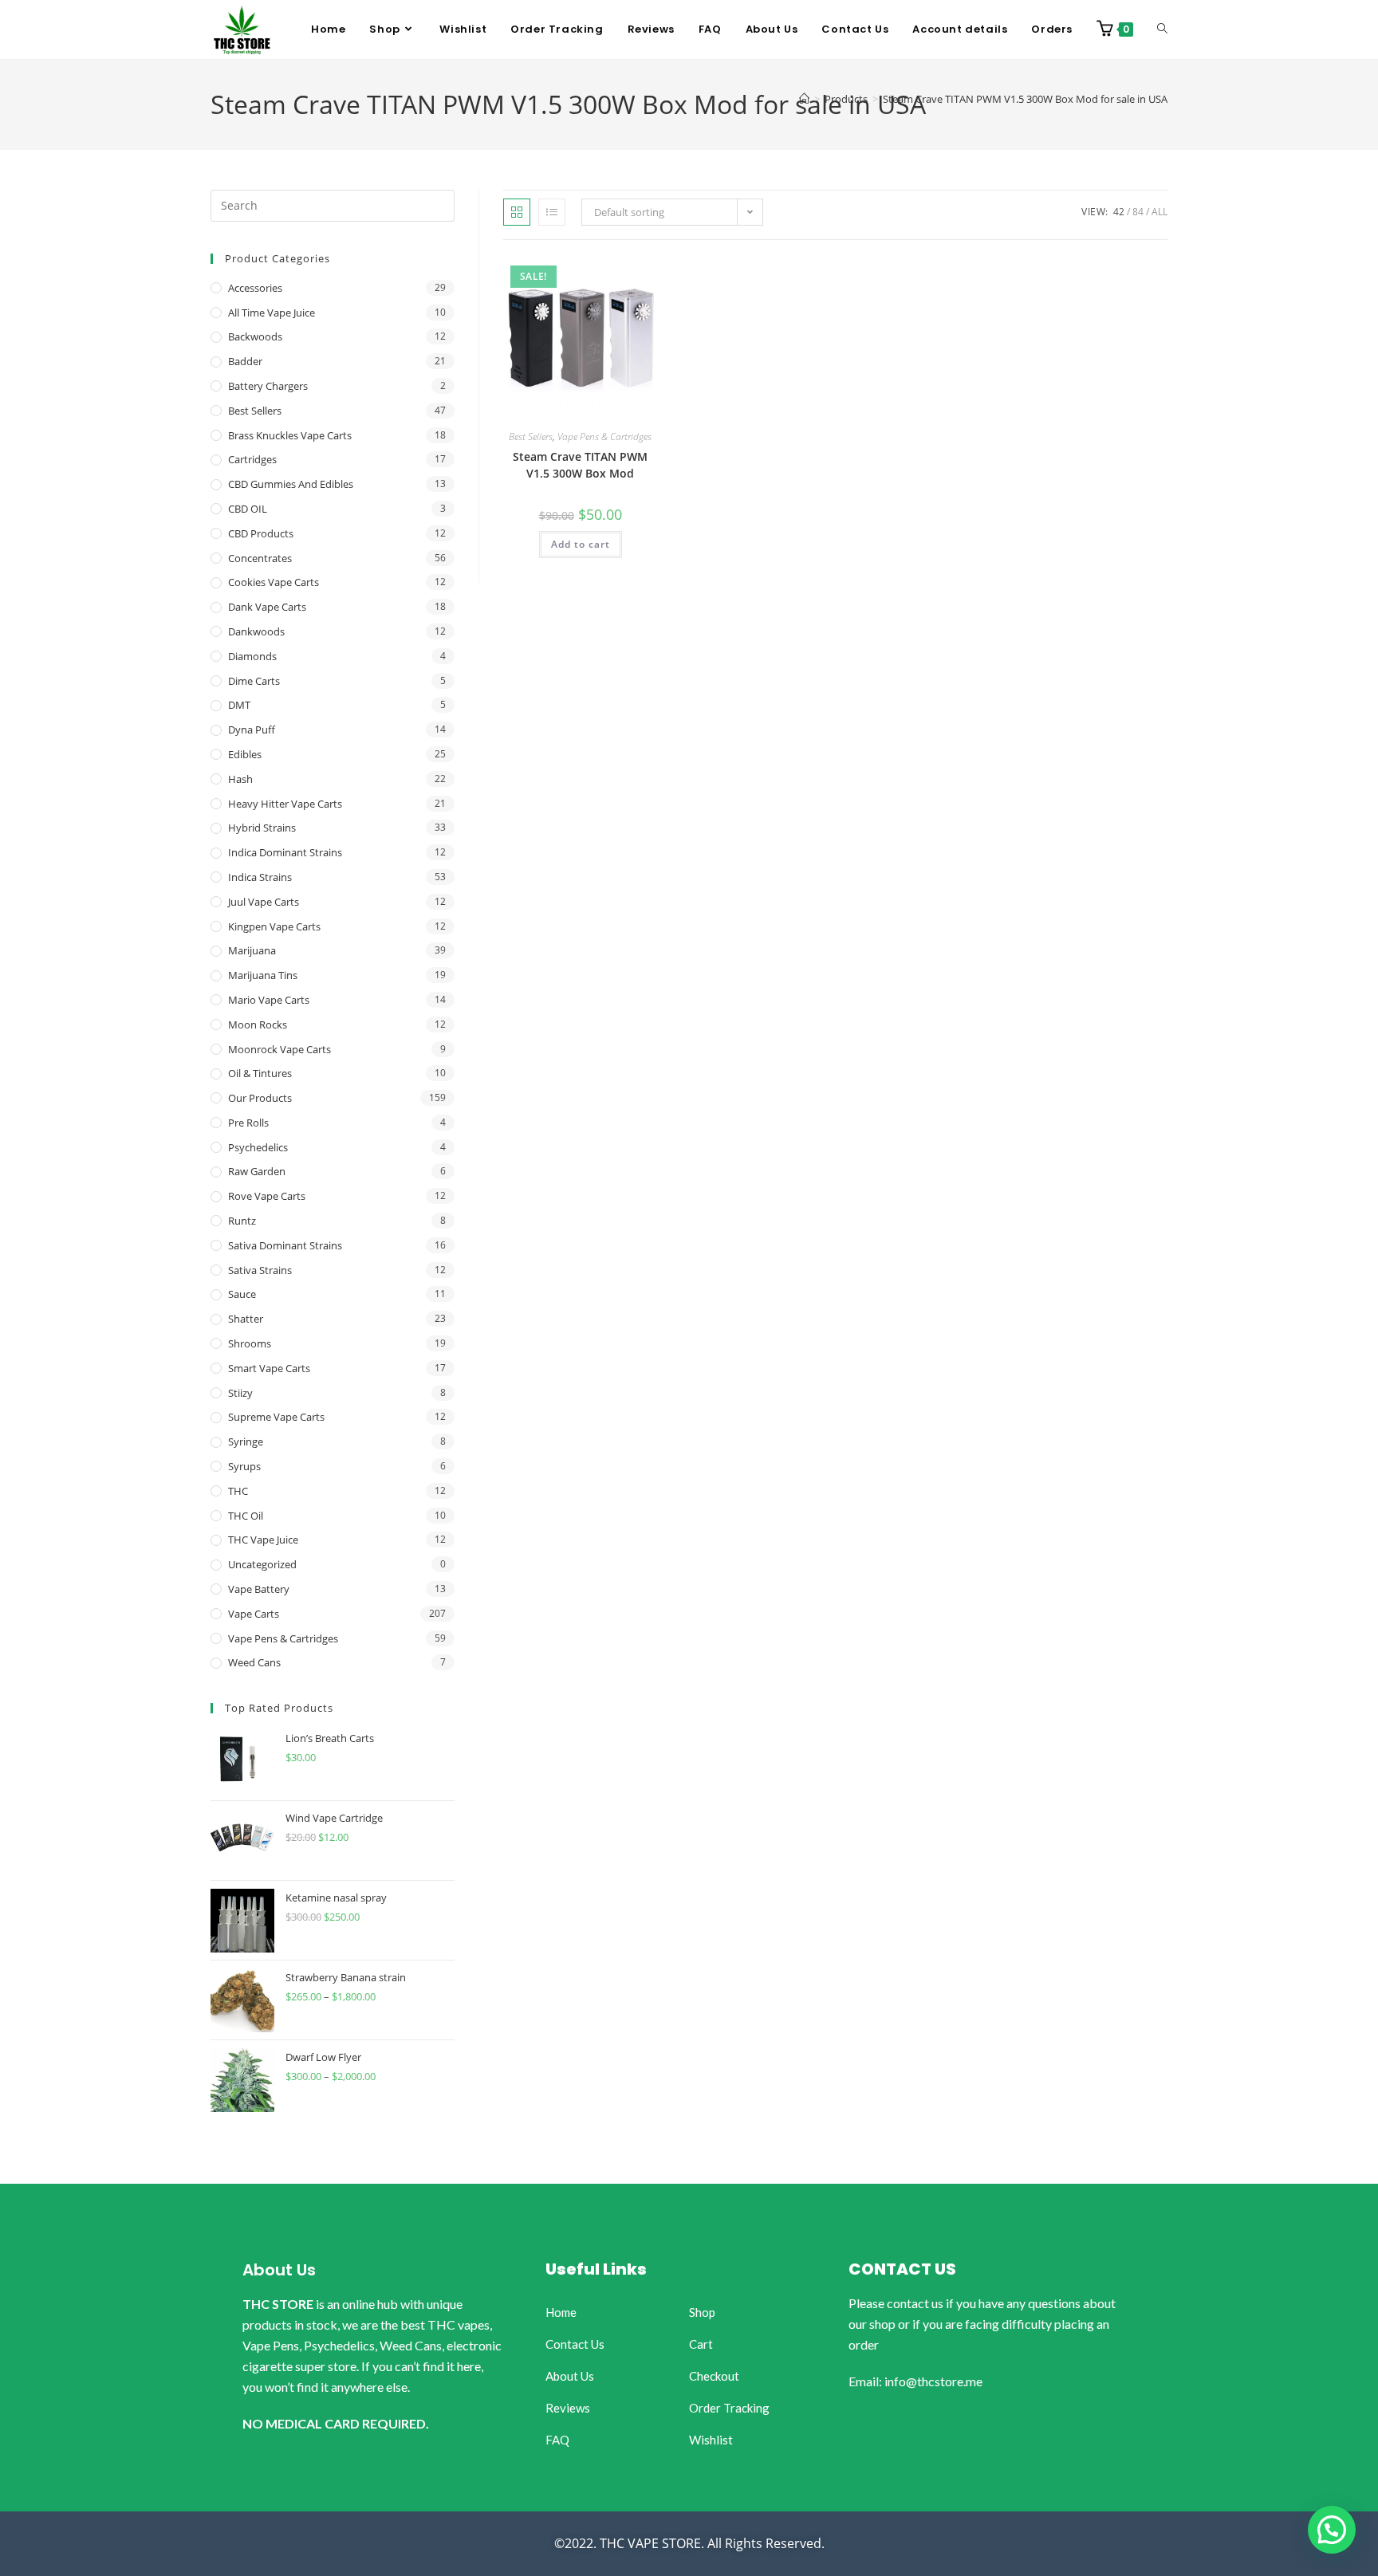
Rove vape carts (267, 1196)
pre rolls (248, 1123)
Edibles (245, 754)
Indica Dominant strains (285, 852)
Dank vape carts (267, 607)
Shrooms (250, 1343)
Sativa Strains (260, 1270)
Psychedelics (258, 1147)
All (1159, 212)
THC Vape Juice (263, 1540)
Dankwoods (256, 631)
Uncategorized (262, 1564)
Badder (245, 361)
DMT (239, 705)
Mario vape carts (269, 1000)
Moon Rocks (258, 1025)
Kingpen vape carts (274, 926)
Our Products (260, 1098)
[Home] (804, 99)
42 (1119, 212)
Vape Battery (259, 1589)
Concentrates (260, 558)
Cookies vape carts (274, 582)
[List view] (552, 212)
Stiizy (240, 1393)
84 (1138, 212)
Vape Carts (254, 1614)
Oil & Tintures (260, 1073)
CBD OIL (248, 509)
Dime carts (254, 681)
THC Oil (246, 1516)
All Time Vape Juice (272, 313)
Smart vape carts (269, 1368)
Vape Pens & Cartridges (604, 437)
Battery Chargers (268, 386)
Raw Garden (257, 1171)
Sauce (242, 1294)
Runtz (242, 1221)
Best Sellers (531, 437)
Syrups (244, 1466)
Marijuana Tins (263, 975)
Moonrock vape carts (280, 1049)
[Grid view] (517, 212)
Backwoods (255, 336)
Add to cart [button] (581, 544)
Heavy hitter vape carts (285, 804)
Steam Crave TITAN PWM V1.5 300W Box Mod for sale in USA (1025, 99)
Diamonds (252, 656)
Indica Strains (260, 877)
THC (238, 1491)
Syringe (246, 1441)
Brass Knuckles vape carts (290, 435)
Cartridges (252, 459)
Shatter (246, 1319)
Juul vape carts (264, 902)
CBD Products (261, 533)
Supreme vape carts (276, 1417)
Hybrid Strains (262, 828)
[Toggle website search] (1162, 29)
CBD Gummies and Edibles (291, 484)
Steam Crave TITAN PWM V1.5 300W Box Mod (580, 465)
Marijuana (252, 950)
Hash (240, 779)
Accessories (255, 288)
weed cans (254, 1662)
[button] (1332, 2530)
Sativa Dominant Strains (285, 1245)
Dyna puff (252, 730)
